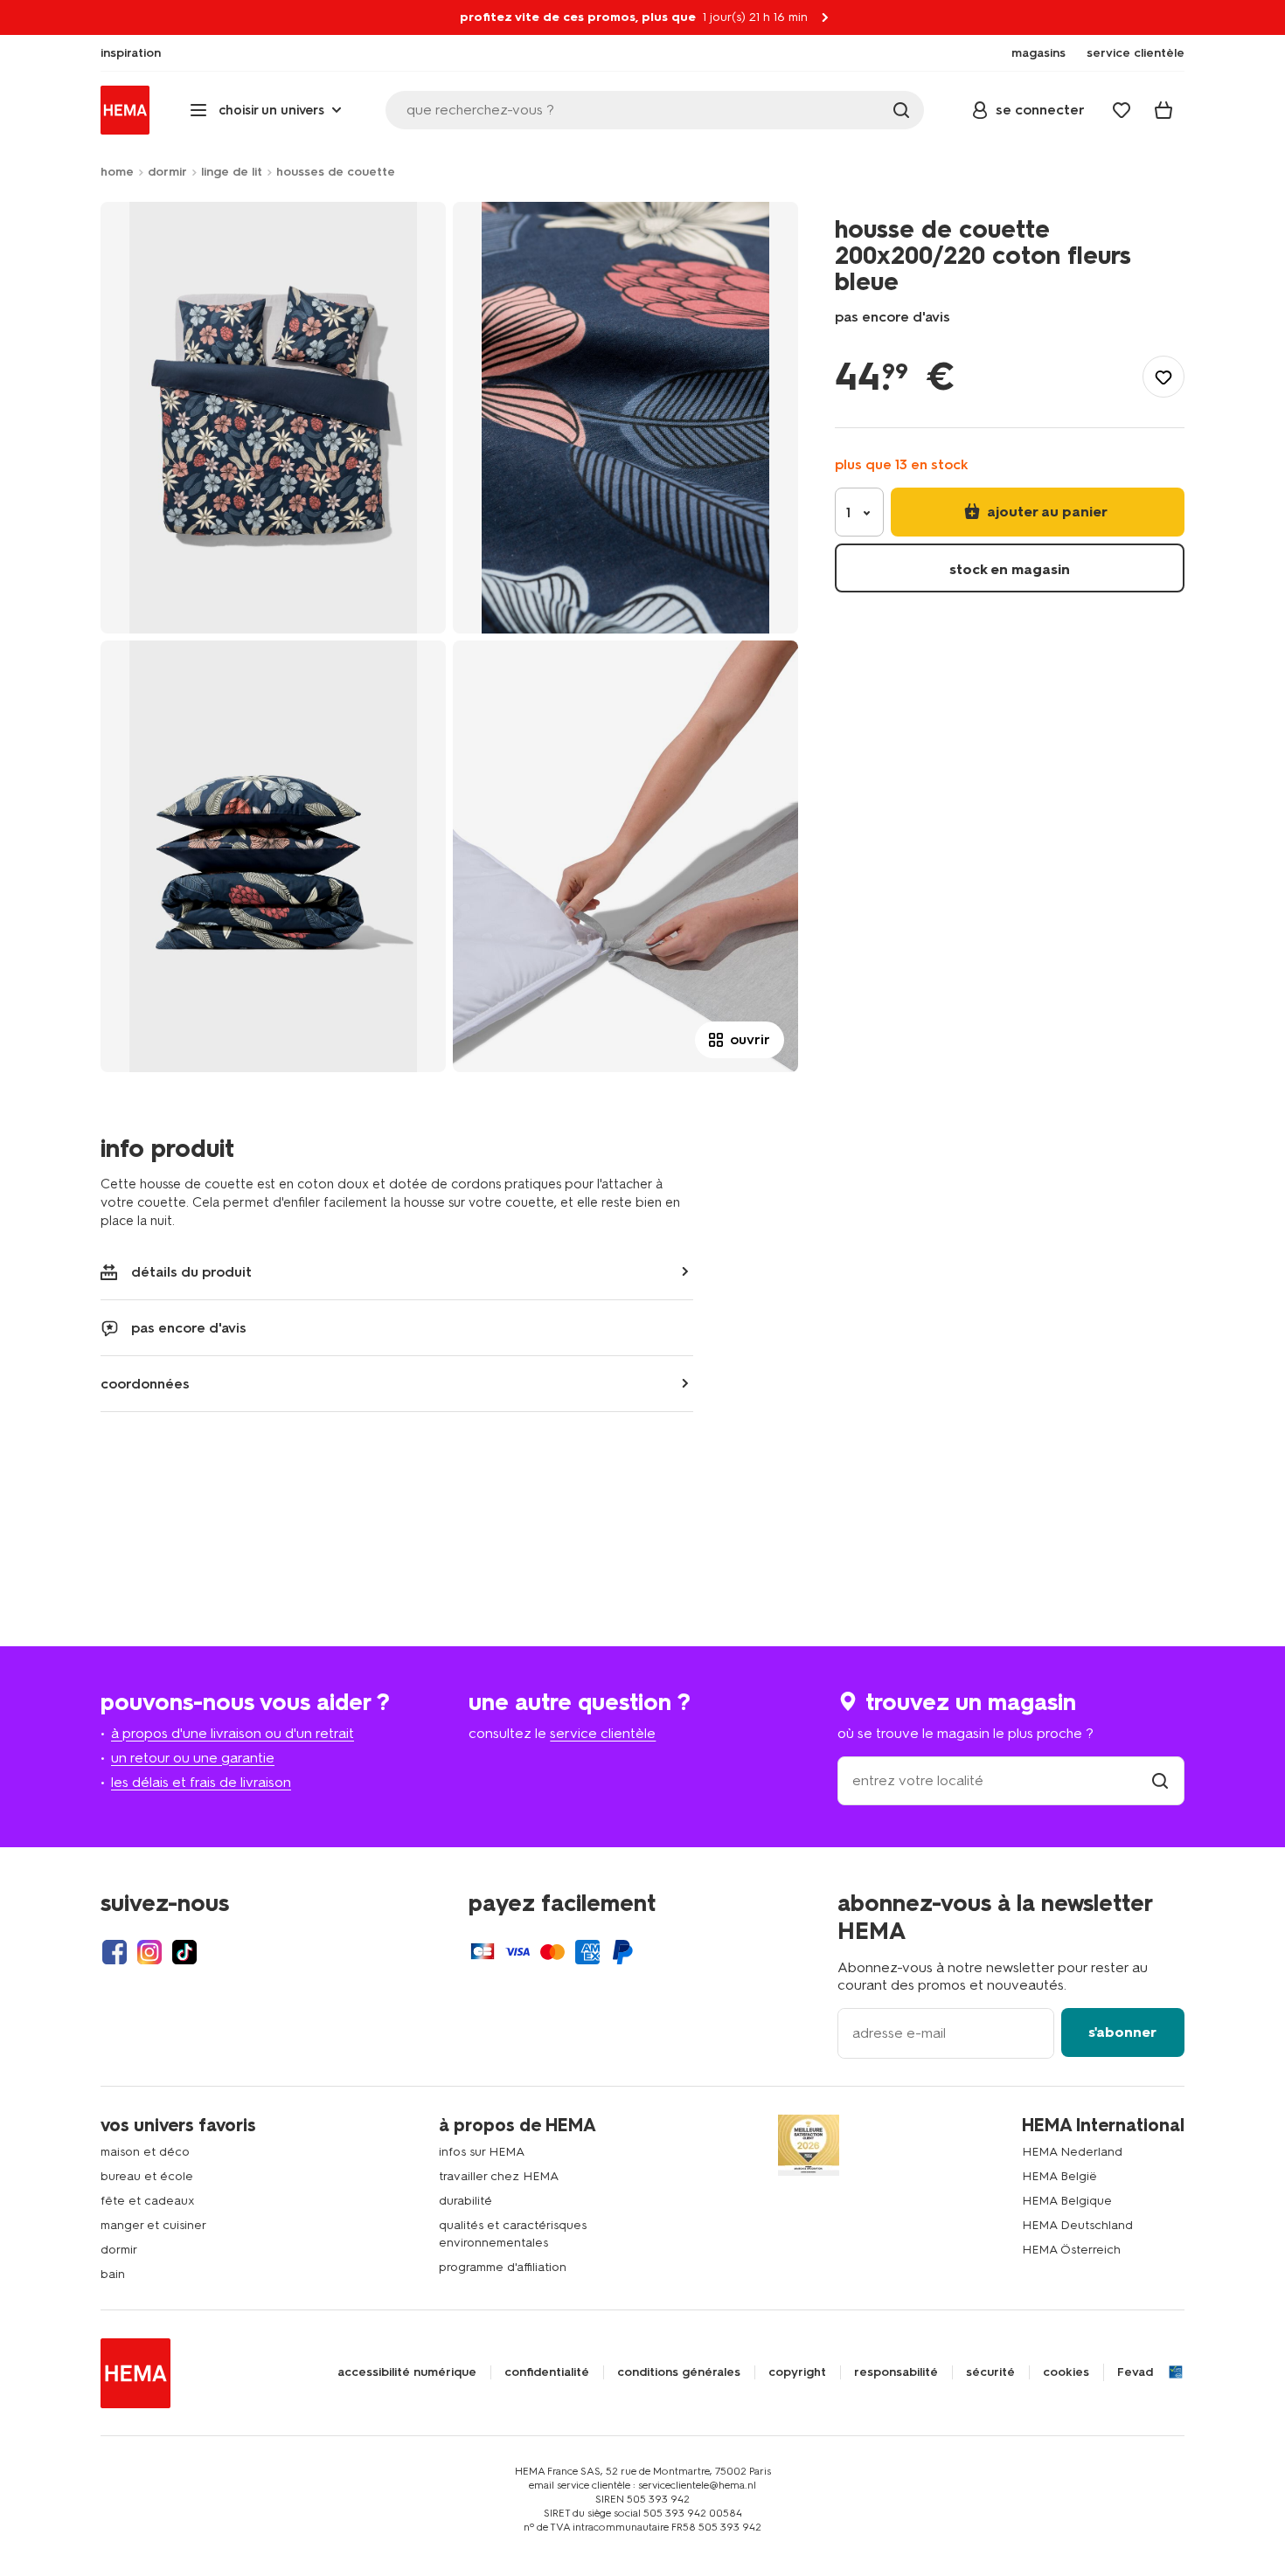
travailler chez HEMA (499, 2176)
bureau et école (147, 2176)
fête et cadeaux (148, 2201)
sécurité (990, 2372)
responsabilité (896, 2372)
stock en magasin (1010, 569)
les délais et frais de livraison (201, 1782)
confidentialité (547, 2372)
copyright (797, 2372)
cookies (1066, 2372)
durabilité (465, 2201)
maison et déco (145, 2152)
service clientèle (603, 1733)
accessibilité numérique (407, 2372)
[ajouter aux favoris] (1163, 377)
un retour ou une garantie (193, 1758)
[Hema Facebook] (115, 1952)
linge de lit (232, 172)
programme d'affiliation (503, 2267)
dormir (167, 172)
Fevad (1135, 2372)
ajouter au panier (1045, 512)
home (117, 172)
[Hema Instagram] (149, 1952)
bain (113, 2274)
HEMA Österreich (1071, 2250)
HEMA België (1059, 2176)
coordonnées (145, 1384)
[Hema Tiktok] (184, 1952)
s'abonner (1122, 2032)
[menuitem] (131, 53)
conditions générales (679, 2372)
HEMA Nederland (1072, 2152)
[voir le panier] (1163, 110)
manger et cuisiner (153, 2225)
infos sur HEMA (482, 2152)
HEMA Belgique (1067, 2201)
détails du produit (191, 1272)
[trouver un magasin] (1160, 1780)
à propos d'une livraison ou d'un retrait (233, 1733)
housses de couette (336, 172)
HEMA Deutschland (1077, 2225)
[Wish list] (1122, 110)
